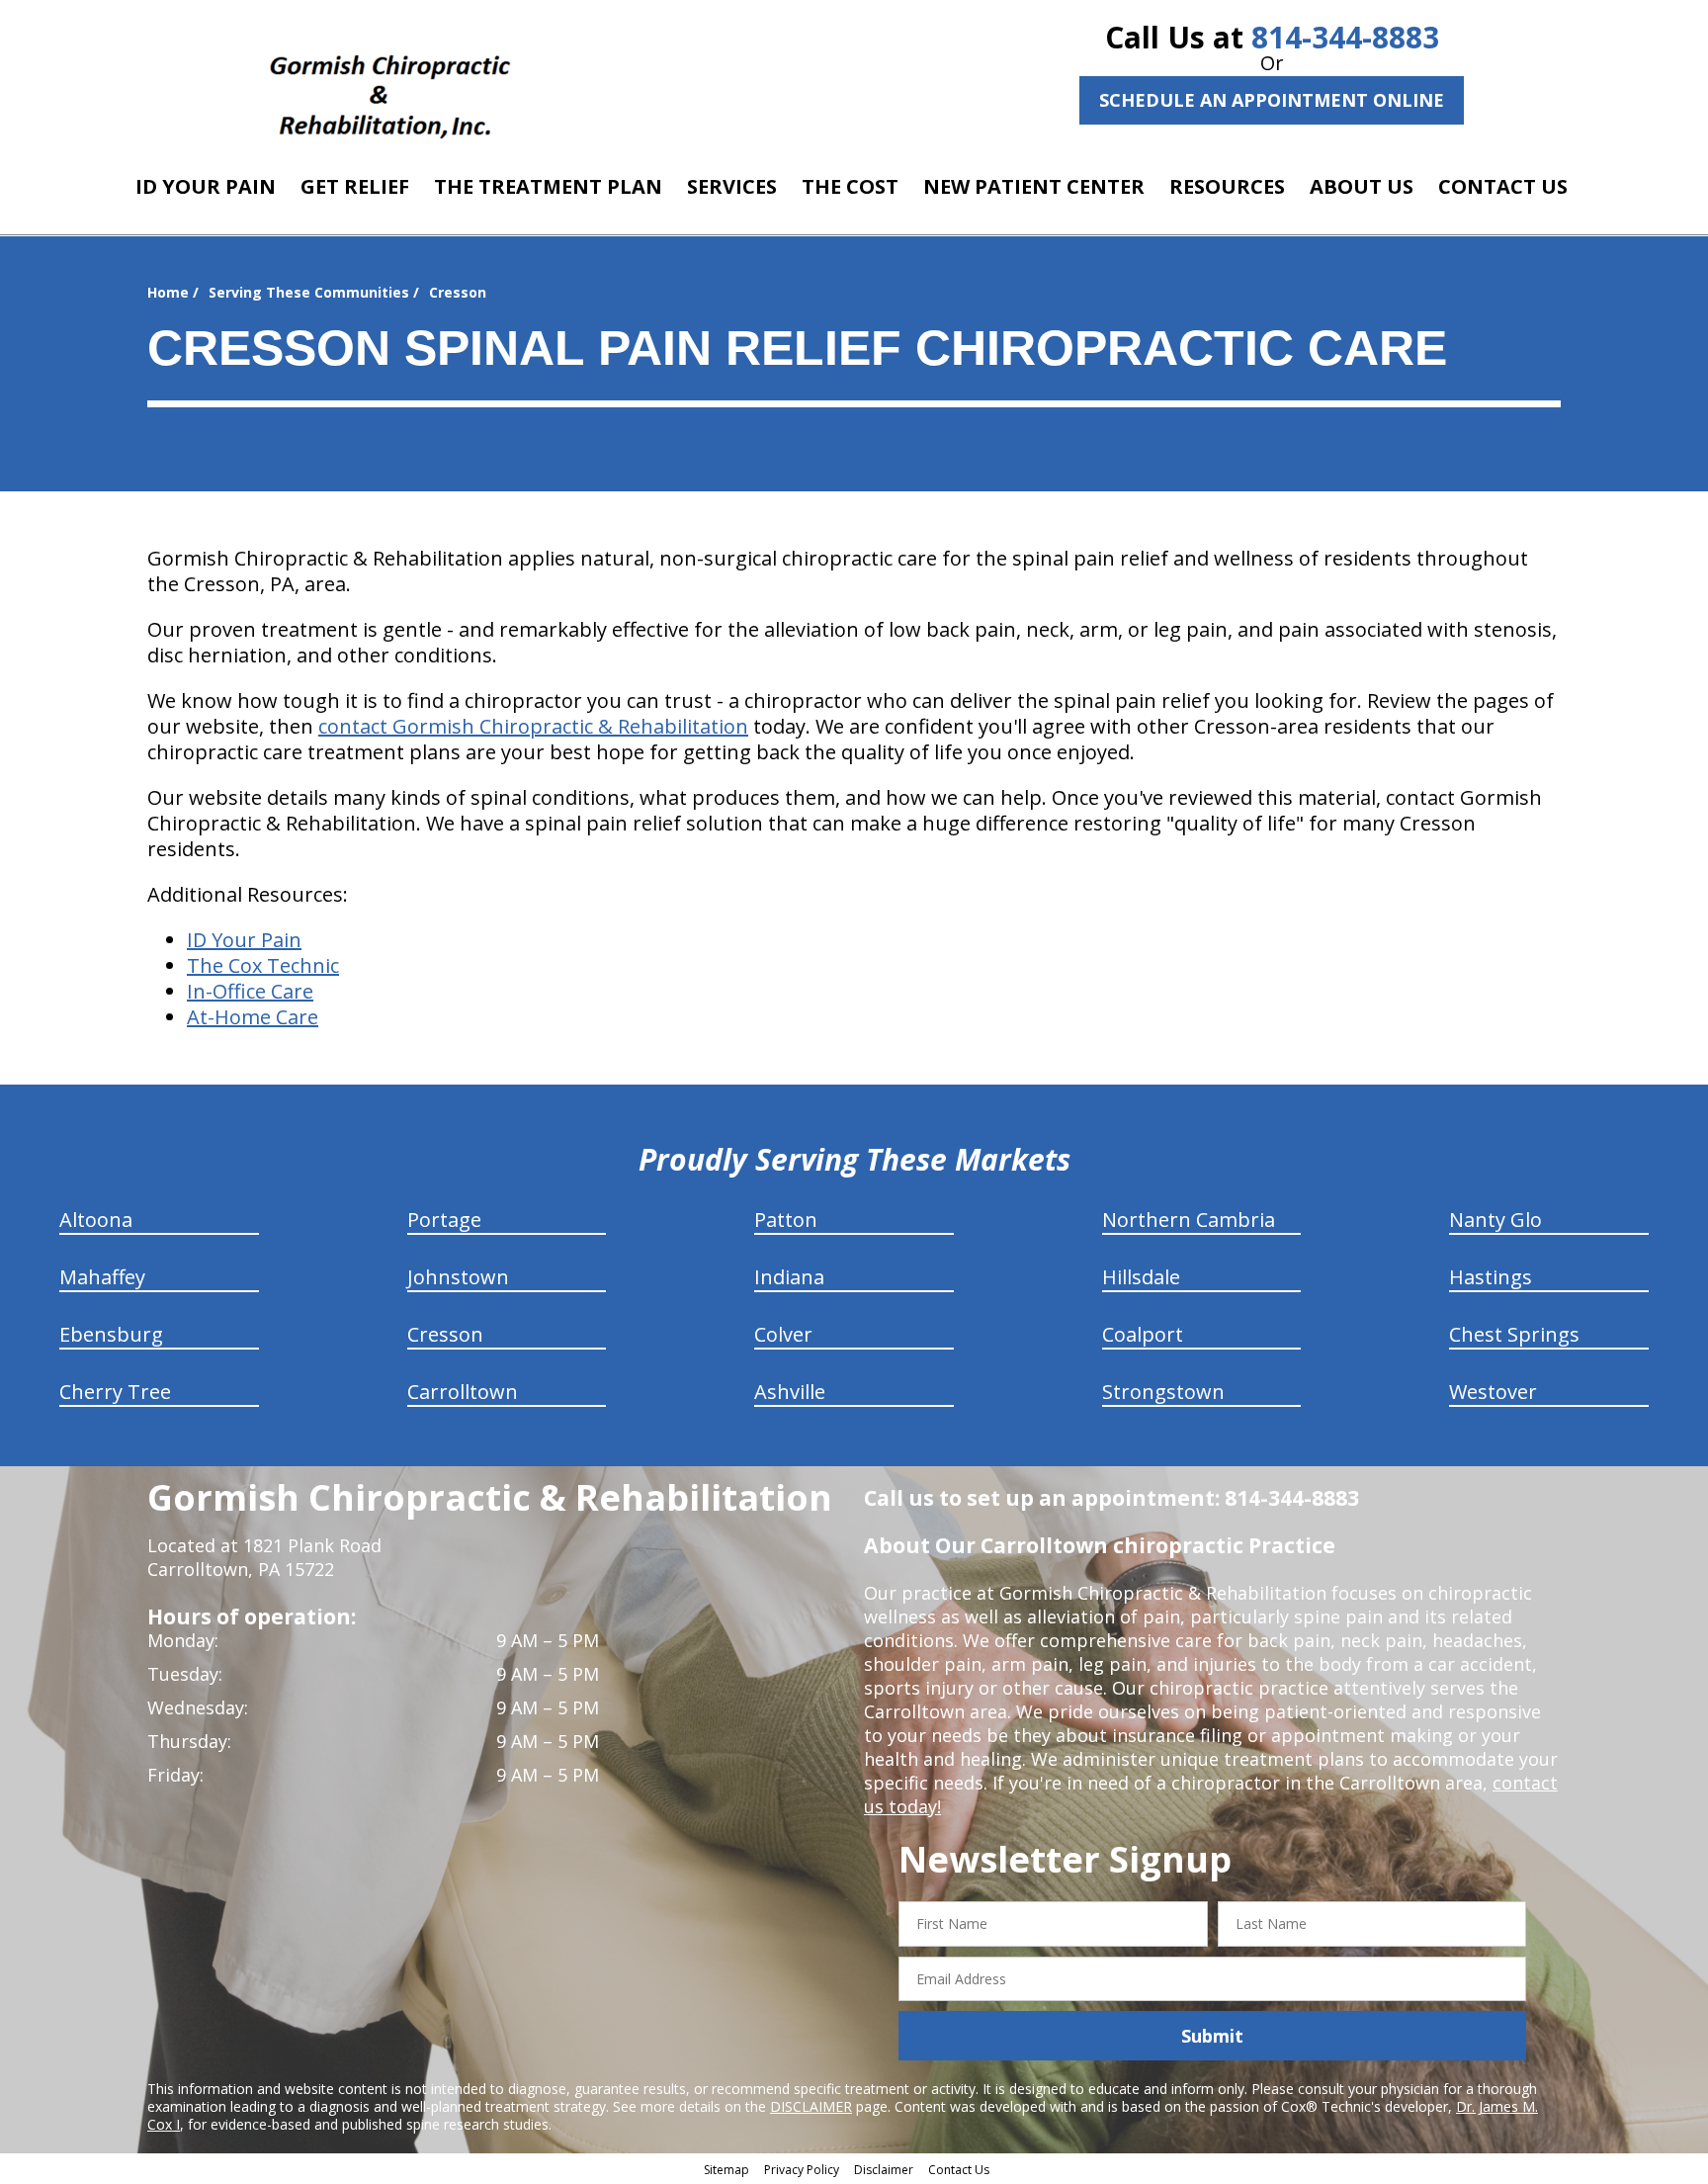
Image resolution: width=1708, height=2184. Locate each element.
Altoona (96, 1220)
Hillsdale (1141, 1277)
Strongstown (1163, 1392)
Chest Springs (1514, 1334)
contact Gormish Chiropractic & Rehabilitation (533, 726)
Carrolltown (463, 1392)
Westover (1493, 1392)
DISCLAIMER (811, 2106)
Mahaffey (102, 1277)
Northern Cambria (1189, 1220)
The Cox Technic (263, 965)
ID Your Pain (244, 940)
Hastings (1491, 1277)
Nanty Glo (1495, 1220)
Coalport (1143, 1334)
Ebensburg (111, 1334)
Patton (786, 1220)
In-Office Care (250, 991)
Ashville (790, 1392)
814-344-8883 (1345, 37)
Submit (1212, 2036)
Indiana (789, 1277)
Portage (444, 1220)
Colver (783, 1334)
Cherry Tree (115, 1392)
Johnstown (458, 1277)
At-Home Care (253, 1017)
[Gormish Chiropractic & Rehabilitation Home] (390, 84)
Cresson (445, 1334)
